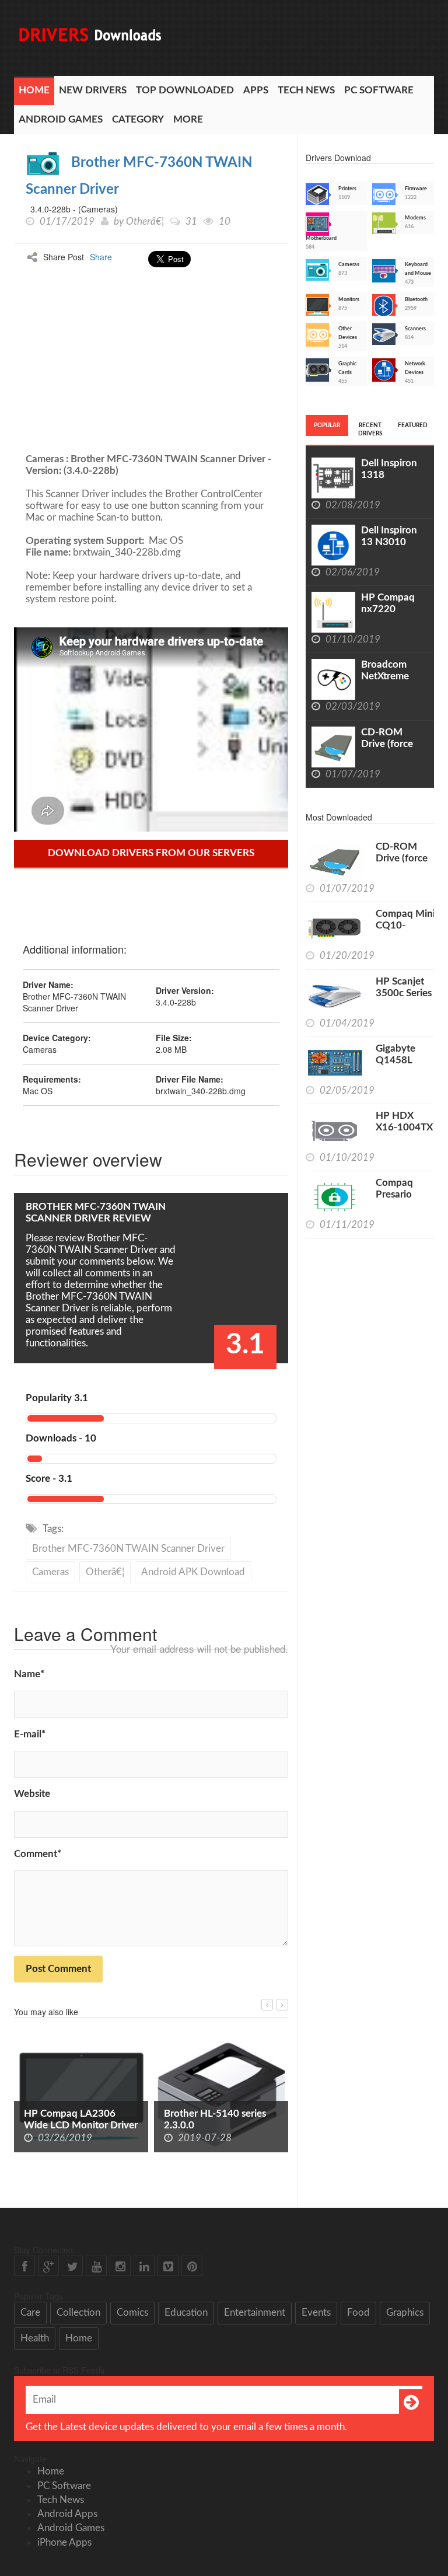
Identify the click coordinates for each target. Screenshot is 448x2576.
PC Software (379, 90)
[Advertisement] (237, 357)
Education (186, 2313)
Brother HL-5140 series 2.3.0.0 (215, 2119)
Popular (327, 425)
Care (30, 2313)
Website (32, 1794)
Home (34, 90)
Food (358, 2313)
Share (101, 257)
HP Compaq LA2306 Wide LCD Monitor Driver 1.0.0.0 (81, 2125)
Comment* (38, 1854)
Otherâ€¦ (145, 221)
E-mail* (30, 1734)
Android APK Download (193, 1572)
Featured (413, 425)
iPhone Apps (64, 2542)
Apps (256, 90)
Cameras (50, 1572)
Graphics (405, 2313)
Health (35, 2338)
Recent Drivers (370, 430)
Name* (29, 1674)
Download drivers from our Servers (151, 853)
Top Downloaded (185, 90)
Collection (78, 2313)
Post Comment (58, 1969)
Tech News (306, 90)
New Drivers (93, 90)
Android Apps (67, 2514)
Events (316, 2313)
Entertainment (255, 2313)
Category (138, 119)
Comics (132, 2313)
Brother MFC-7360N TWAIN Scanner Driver (128, 1549)
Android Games (61, 119)
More (188, 119)
